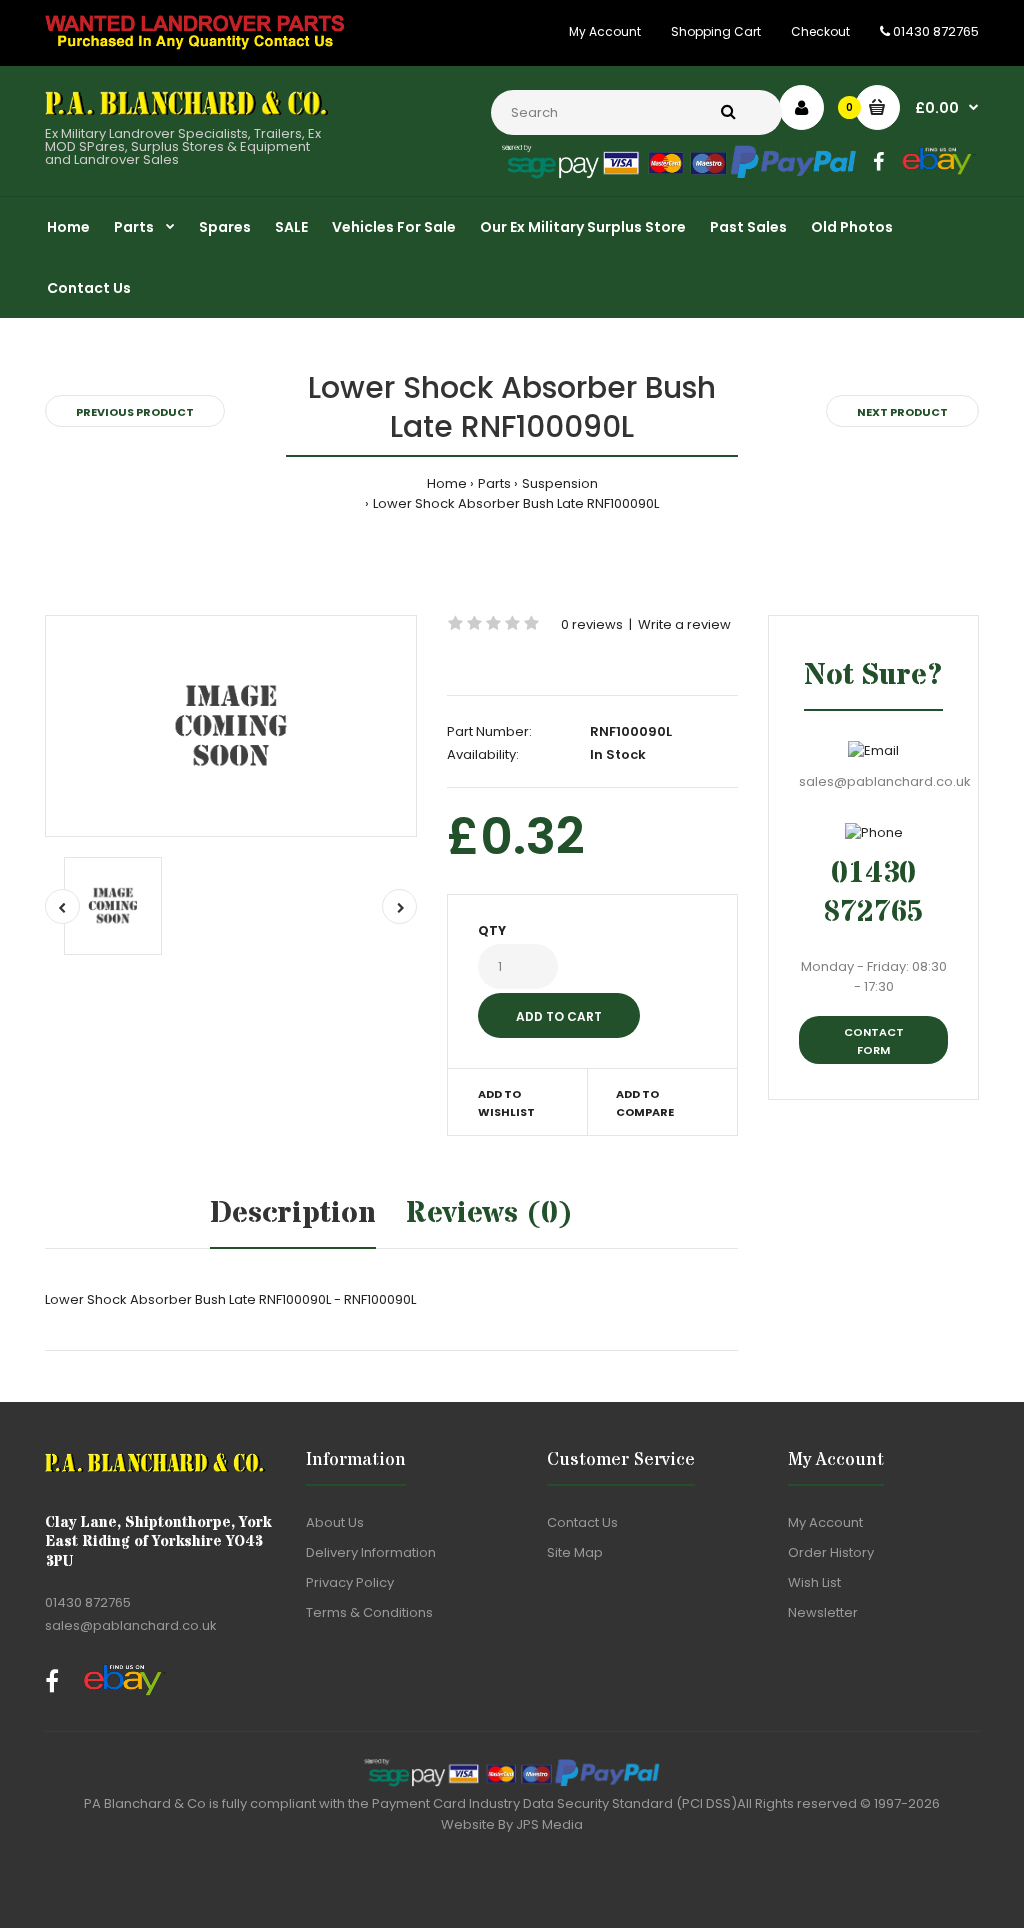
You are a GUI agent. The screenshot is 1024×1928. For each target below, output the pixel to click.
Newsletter (823, 1612)
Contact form (874, 1041)
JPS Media (549, 1824)
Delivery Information (371, 1552)
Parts (494, 483)
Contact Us (582, 1522)
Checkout (820, 31)
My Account (605, 31)
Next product (902, 412)
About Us (335, 1522)
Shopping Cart (716, 31)
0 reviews (592, 624)
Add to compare (645, 1103)
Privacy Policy (350, 1582)
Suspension (560, 483)
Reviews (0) (489, 1213)
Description (293, 1213)
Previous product (135, 412)
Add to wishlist (506, 1103)
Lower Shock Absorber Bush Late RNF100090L (516, 503)
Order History (831, 1552)
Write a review (684, 624)
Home (447, 483)
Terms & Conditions (369, 1612)
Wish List (814, 1582)
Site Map (575, 1552)
